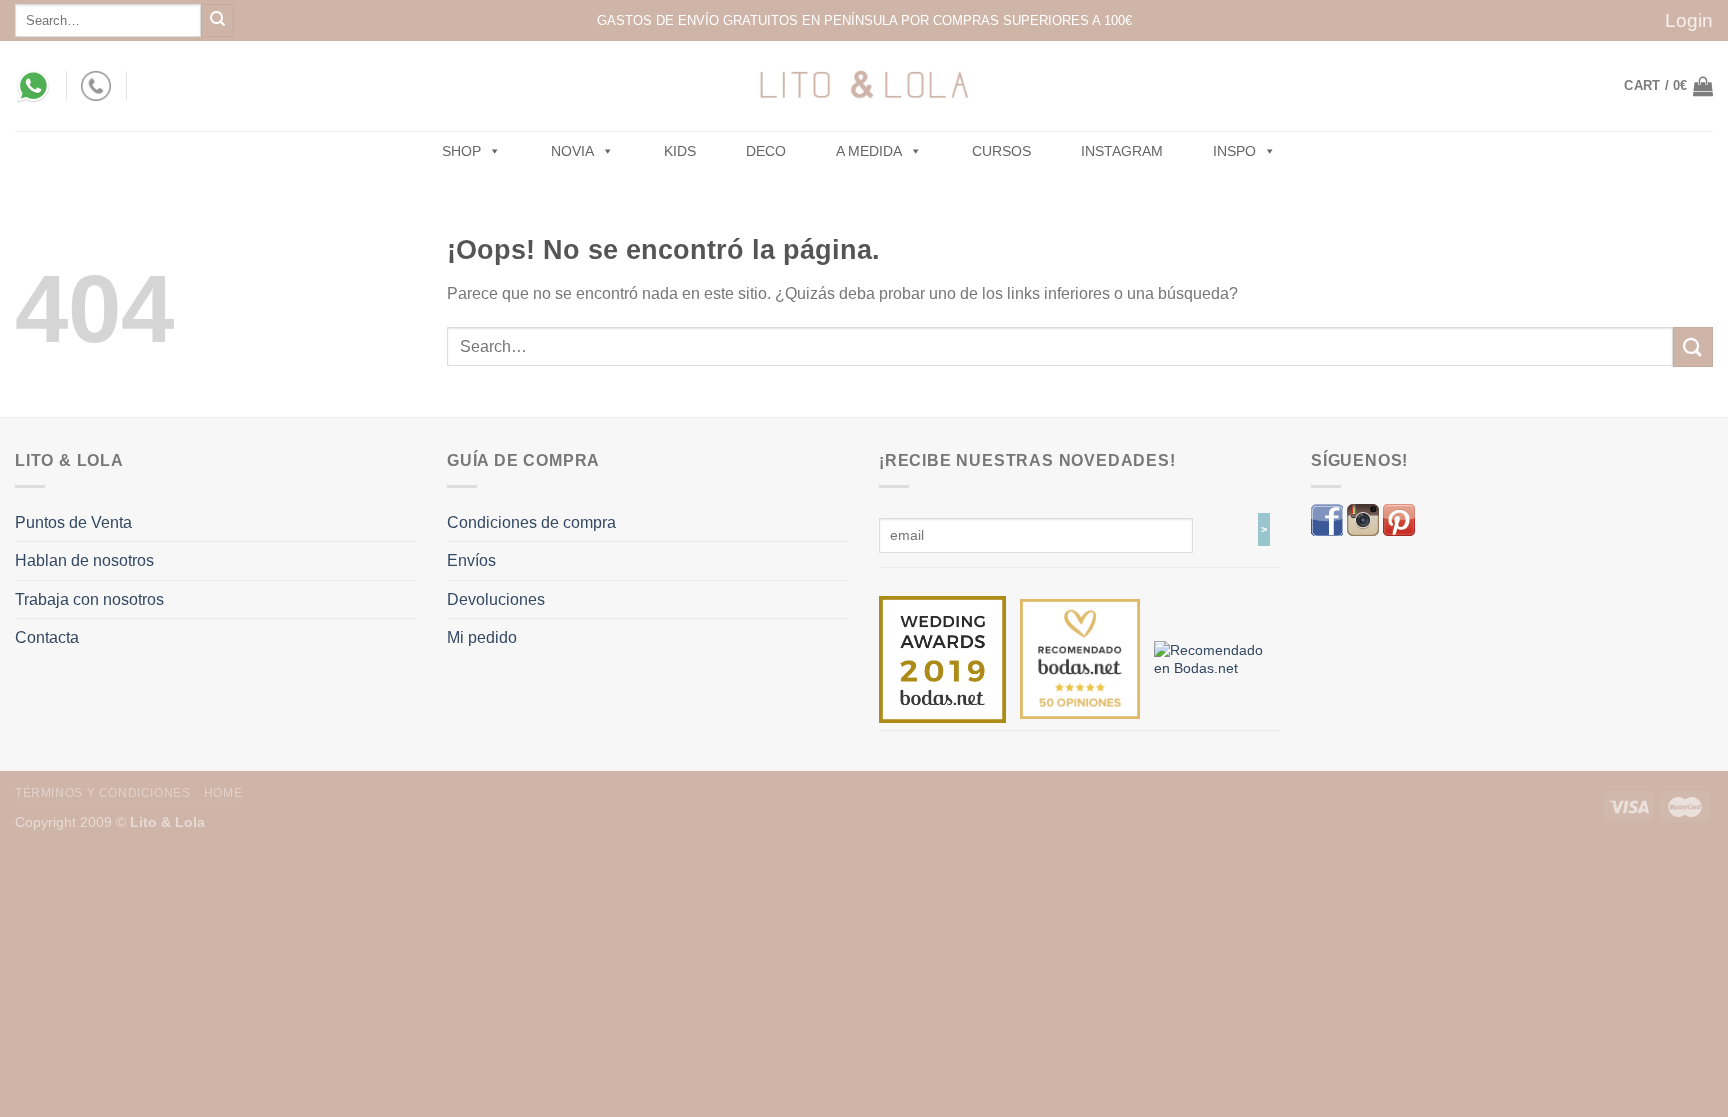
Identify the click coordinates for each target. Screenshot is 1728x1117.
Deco (766, 151)
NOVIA (572, 151)
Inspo (1234, 151)
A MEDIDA (869, 151)
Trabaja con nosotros (89, 599)
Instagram (1122, 151)
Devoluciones (496, 599)
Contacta (47, 637)
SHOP (461, 151)
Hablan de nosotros (84, 560)
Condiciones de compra (531, 522)
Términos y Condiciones (102, 793)
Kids (680, 151)
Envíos (471, 560)
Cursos (1001, 151)
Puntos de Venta (73, 522)
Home (223, 793)
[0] (942, 658)
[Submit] (217, 20)
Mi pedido (482, 637)
